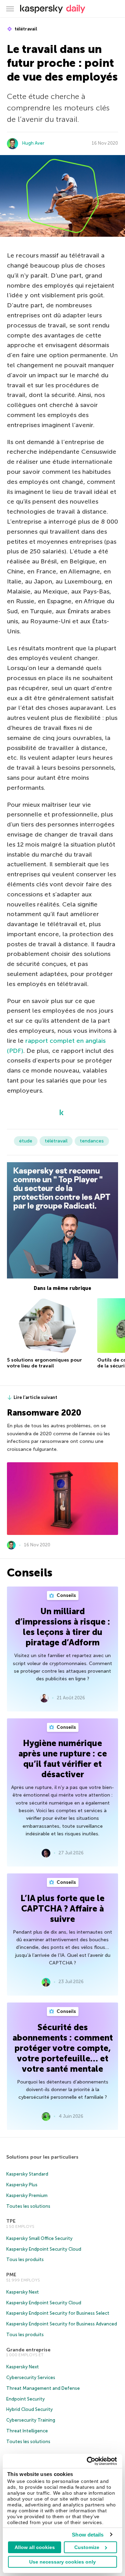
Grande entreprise (28, 2350)
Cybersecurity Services (31, 2378)
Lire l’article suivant (35, 1397)
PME (11, 2275)
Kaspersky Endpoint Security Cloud (44, 2249)
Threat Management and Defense (43, 2388)
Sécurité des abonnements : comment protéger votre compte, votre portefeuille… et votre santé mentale (63, 2048)
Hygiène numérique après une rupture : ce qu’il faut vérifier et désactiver (63, 1759)
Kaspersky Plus (22, 2185)
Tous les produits (25, 2259)
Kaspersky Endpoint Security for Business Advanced (62, 2324)
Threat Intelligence (27, 2431)
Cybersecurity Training (31, 2420)
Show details (88, 2535)
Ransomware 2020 (44, 1413)
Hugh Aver (33, 143)
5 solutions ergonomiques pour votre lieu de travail (44, 1363)
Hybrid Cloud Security (30, 2409)
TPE (11, 2221)
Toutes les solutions (28, 2206)
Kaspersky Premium (27, 2195)
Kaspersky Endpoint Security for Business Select (58, 2313)
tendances (92, 1141)
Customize (87, 2547)
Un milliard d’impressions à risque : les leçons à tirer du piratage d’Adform (62, 1627)
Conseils (66, 1595)
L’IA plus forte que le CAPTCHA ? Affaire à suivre (62, 1909)
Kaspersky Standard (27, 2174)
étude (26, 1141)
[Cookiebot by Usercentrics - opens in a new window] (88, 2461)
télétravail (25, 29)
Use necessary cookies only (62, 2562)
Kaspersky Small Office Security (39, 2238)
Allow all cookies (35, 2547)
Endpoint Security (26, 2399)
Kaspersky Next (23, 2292)
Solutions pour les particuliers (42, 2157)
